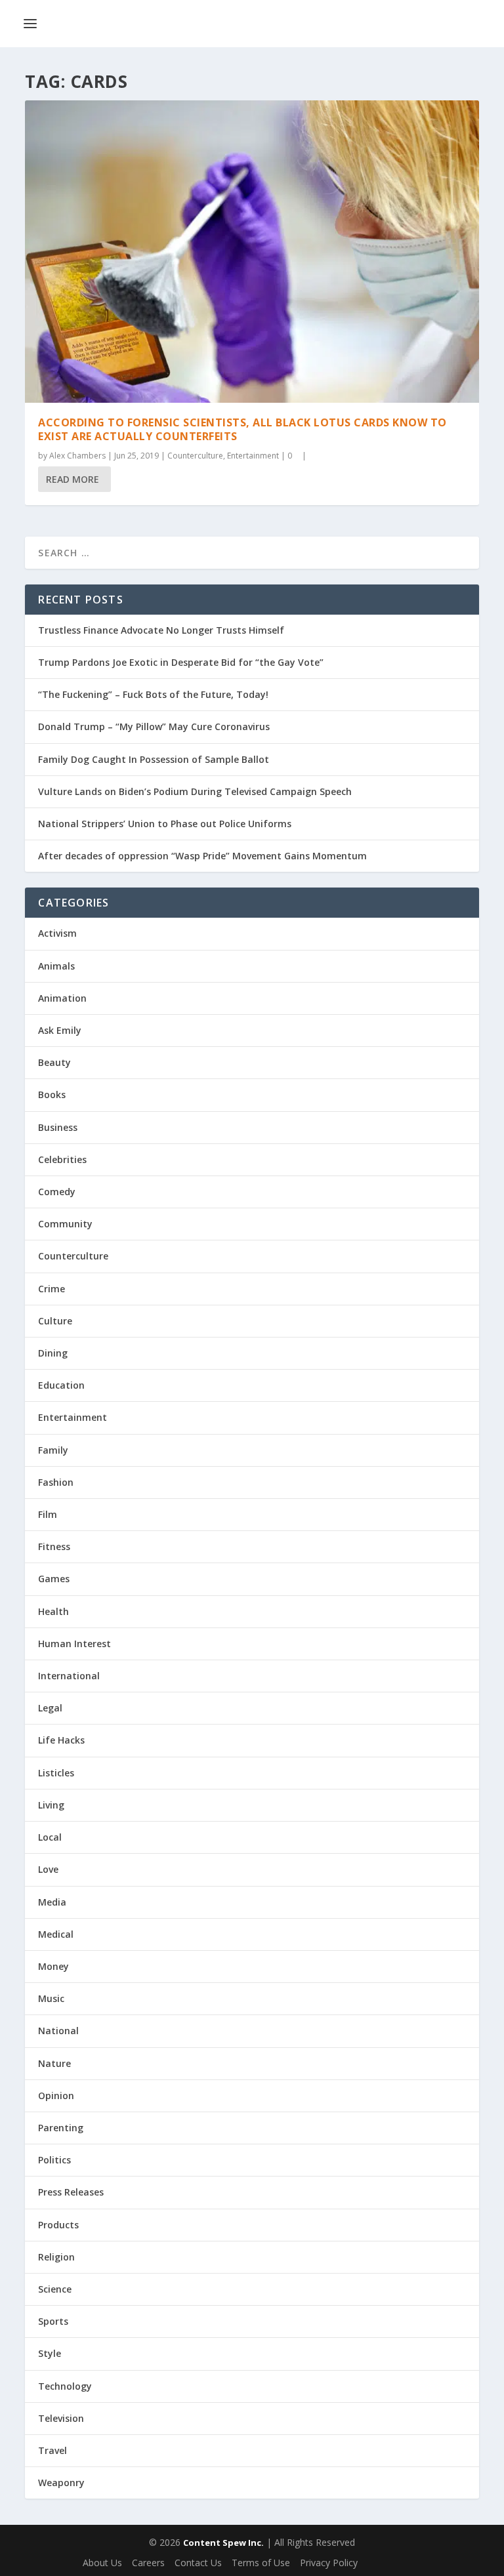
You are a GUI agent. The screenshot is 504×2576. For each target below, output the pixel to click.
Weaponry (61, 2483)
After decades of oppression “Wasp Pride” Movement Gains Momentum (202, 856)
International (69, 1676)
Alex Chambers (77, 456)
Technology (65, 2386)
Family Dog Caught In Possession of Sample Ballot (154, 759)
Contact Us (198, 2563)
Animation (62, 998)
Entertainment (253, 456)
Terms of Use (261, 2563)
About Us (102, 2563)
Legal (50, 1708)
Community (65, 1224)
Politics (54, 2160)
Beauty (54, 1062)
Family (53, 1450)
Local (50, 1837)
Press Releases (71, 2192)
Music (51, 1998)
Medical (56, 1934)
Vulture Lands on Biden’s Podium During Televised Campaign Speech (195, 791)
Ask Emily (60, 1030)
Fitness (54, 1546)
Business (58, 1127)
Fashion (56, 1482)
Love (48, 1869)
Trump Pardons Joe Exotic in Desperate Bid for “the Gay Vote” (181, 662)
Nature (54, 2063)
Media (52, 1902)
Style (50, 2353)
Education (61, 1385)
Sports (53, 2321)
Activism (57, 933)
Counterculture (195, 456)
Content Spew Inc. (223, 2543)
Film (48, 1514)
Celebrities (62, 1159)
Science (55, 2289)
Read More (73, 479)
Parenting (61, 2128)
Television (61, 2418)
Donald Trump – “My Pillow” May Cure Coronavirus (154, 726)
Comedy (57, 1192)
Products (58, 2225)
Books (52, 1094)
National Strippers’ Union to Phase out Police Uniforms (165, 824)
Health (53, 1611)
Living (51, 1805)
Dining (53, 1353)
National (58, 2031)
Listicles (56, 1773)
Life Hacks (61, 1740)
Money (53, 1966)
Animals (56, 966)
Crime (52, 1289)
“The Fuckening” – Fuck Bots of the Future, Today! (153, 694)
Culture (55, 1321)
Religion (56, 2257)
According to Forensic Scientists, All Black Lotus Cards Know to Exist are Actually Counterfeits (242, 429)
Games (54, 1579)
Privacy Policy (329, 2563)
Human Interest (74, 1644)
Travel (52, 2450)
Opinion (56, 2096)
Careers (148, 2563)
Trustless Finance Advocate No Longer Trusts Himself (161, 630)
